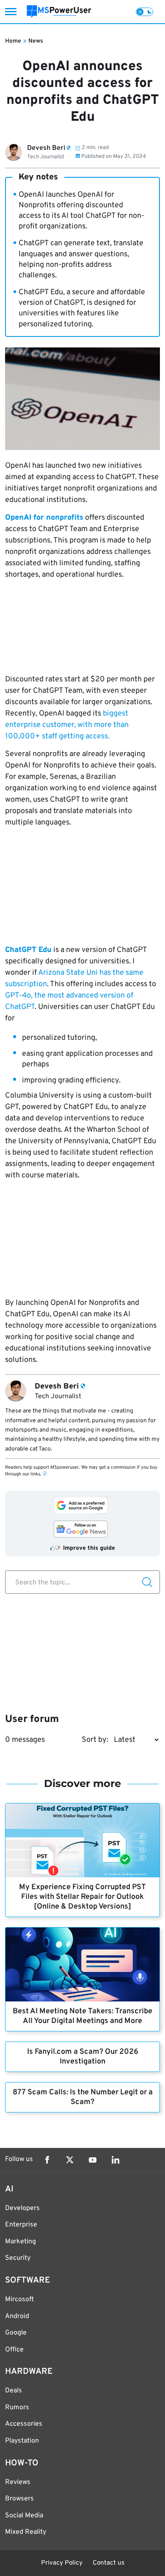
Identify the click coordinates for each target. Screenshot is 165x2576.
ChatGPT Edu (28, 950)
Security (18, 2258)
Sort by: (95, 1740)
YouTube (93, 2160)
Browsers (19, 2499)
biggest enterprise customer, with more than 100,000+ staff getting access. (67, 725)
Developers (22, 2208)
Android (17, 2316)
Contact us (109, 2563)
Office (14, 2350)
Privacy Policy (62, 2563)
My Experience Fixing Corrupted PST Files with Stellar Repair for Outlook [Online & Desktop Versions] (82, 1897)
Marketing (21, 2242)
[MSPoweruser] (59, 12)
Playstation (22, 2441)
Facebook (47, 2160)
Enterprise (21, 2225)
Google (16, 2333)
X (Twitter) (70, 2160)
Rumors (17, 2408)
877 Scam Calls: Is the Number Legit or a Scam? (83, 2097)
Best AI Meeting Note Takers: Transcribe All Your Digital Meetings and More (82, 2016)
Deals (14, 2391)
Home (13, 41)
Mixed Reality (26, 2532)
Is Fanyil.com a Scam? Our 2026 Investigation (83, 2057)
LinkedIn (115, 2160)
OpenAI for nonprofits (44, 518)
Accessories (24, 2424)
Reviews (18, 2482)
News (36, 41)
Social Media (24, 2516)
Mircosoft (19, 2299)
